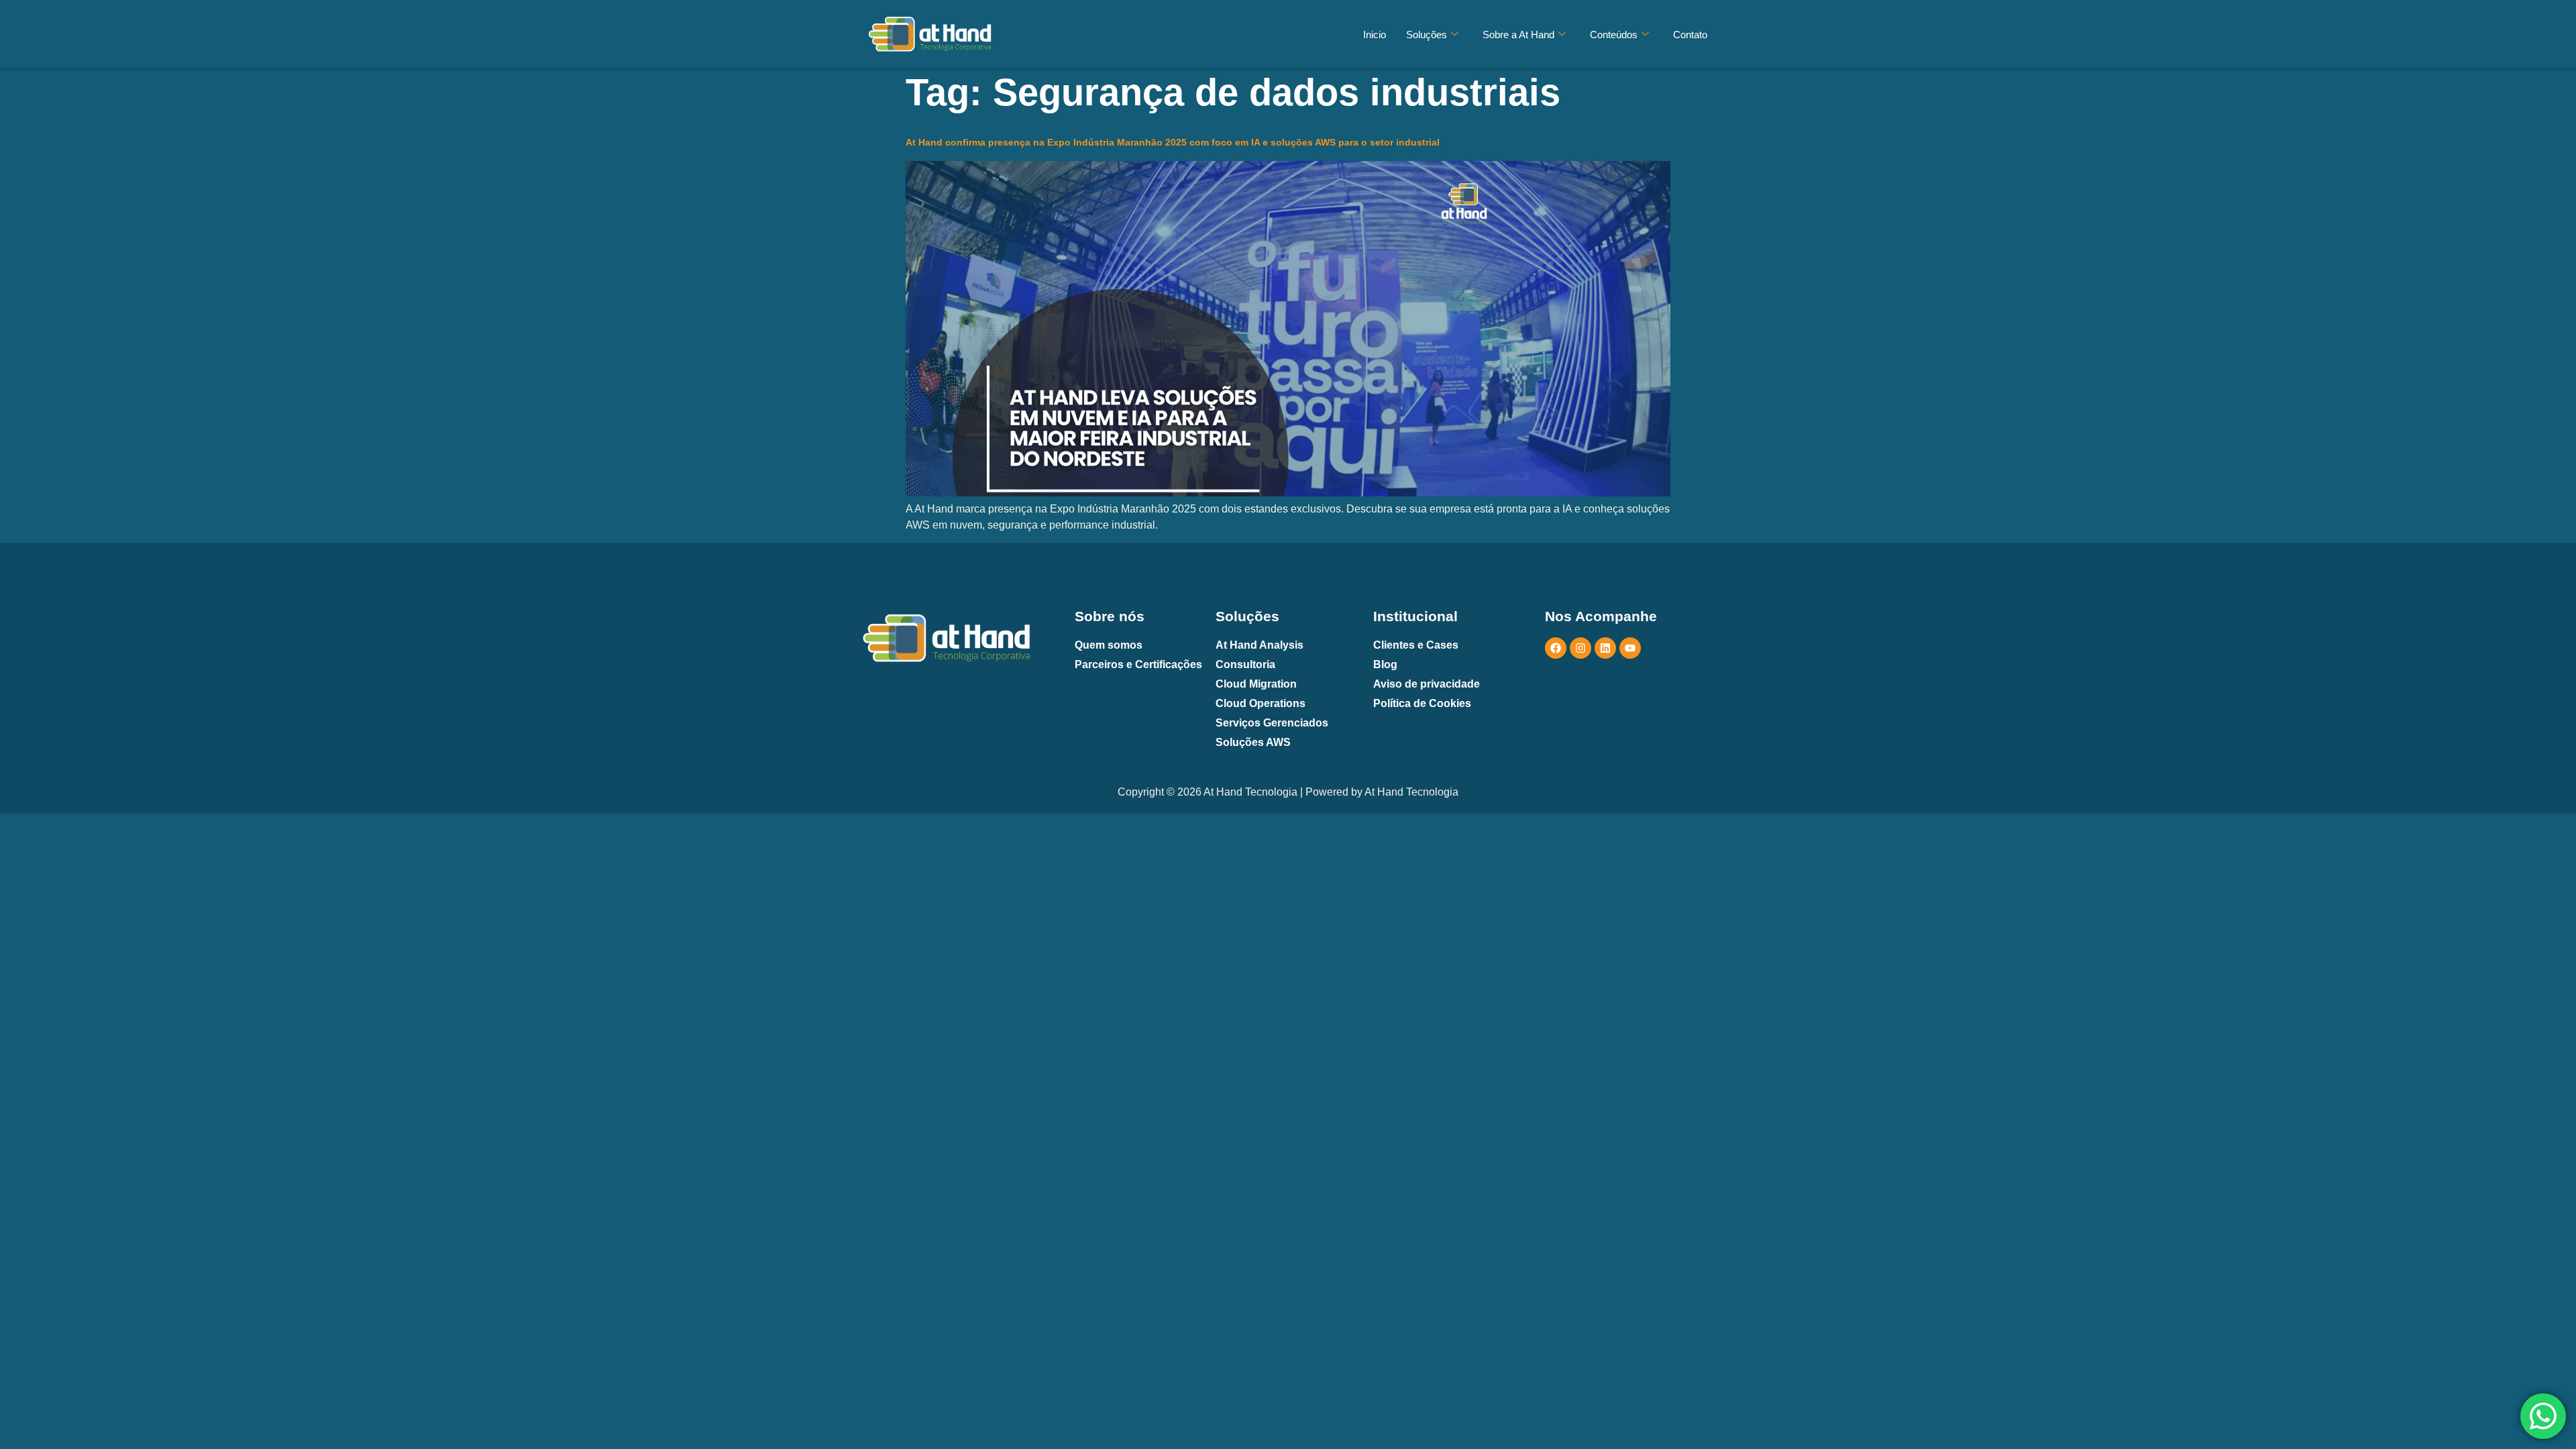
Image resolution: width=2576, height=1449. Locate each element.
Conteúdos (1614, 35)
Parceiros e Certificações (1138, 664)
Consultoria (1245, 664)
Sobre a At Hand (1518, 35)
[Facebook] (1556, 648)
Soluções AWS (1253, 742)
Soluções (1427, 35)
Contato (1690, 35)
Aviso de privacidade (1427, 684)
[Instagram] (1580, 648)
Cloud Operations (1260, 703)
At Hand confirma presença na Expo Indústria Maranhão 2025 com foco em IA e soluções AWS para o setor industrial (1173, 142)
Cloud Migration (1256, 684)
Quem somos (1109, 645)
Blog (1385, 664)
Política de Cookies (1422, 703)
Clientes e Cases (1416, 645)
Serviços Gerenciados (1272, 723)
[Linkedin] (1605, 648)
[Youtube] (1630, 648)
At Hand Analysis (1259, 645)
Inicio (1375, 35)
